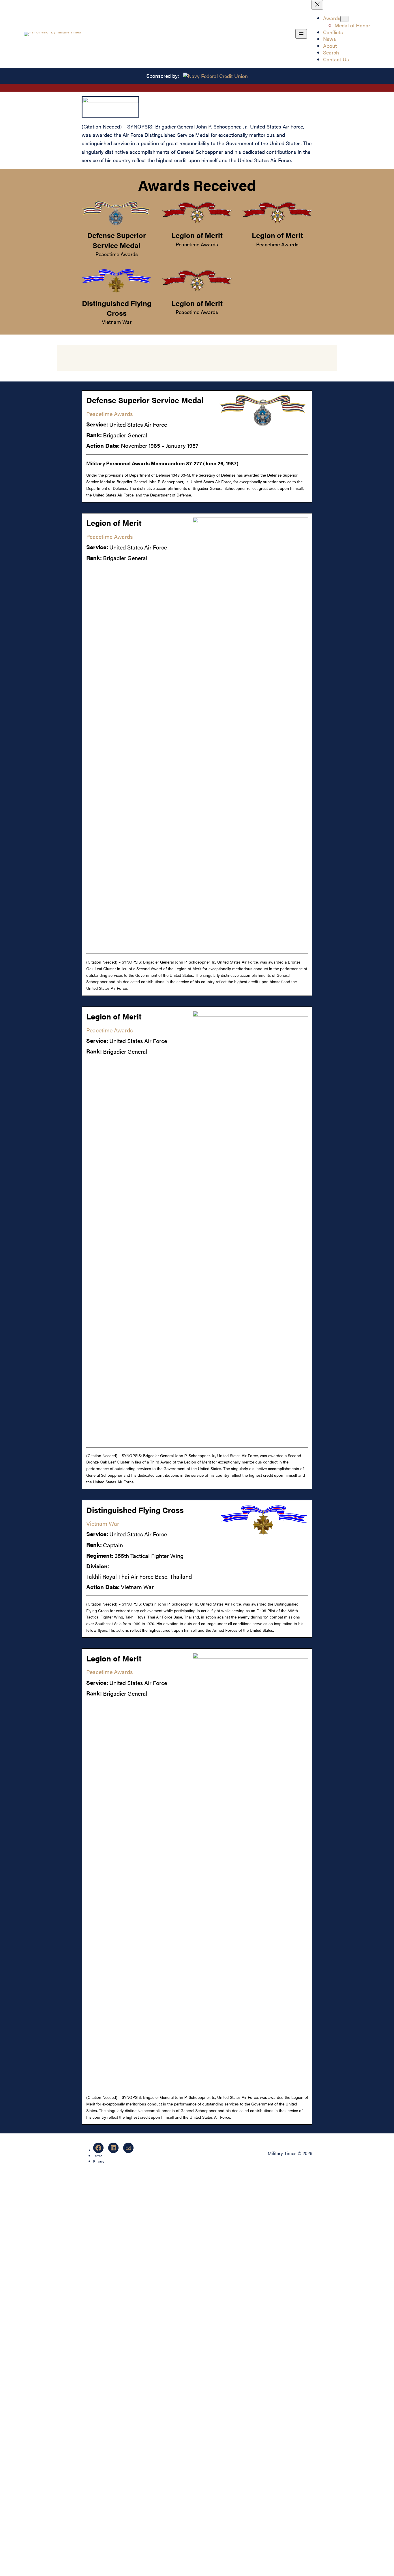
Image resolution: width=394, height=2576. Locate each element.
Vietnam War (117, 322)
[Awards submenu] (344, 19)
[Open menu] (301, 34)
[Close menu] (317, 5)
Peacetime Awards (117, 254)
